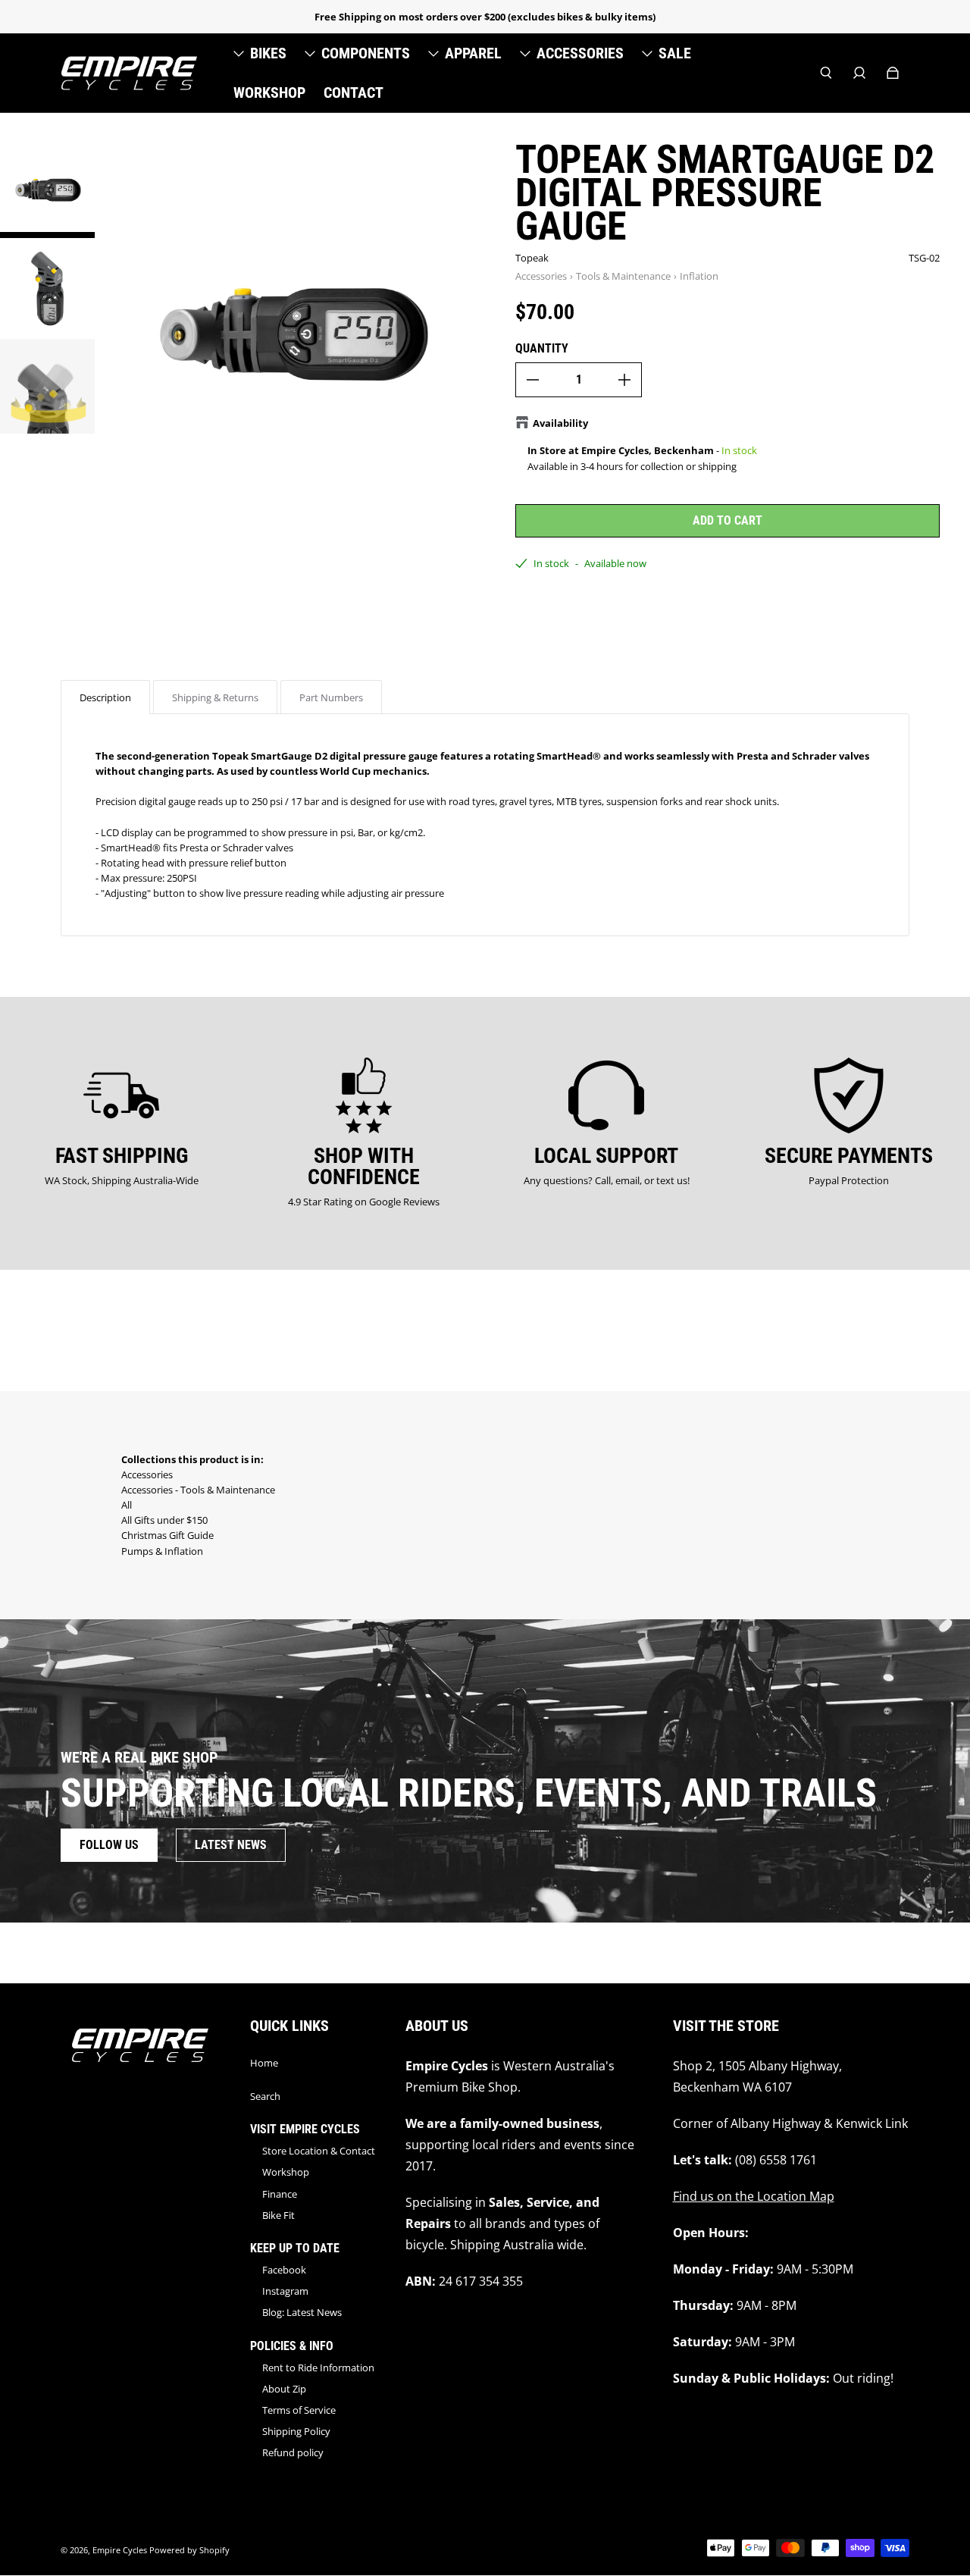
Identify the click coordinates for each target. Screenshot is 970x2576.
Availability (560, 423)
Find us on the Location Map (754, 2196)
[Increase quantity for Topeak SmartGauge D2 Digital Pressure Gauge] (624, 380)
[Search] (826, 73)
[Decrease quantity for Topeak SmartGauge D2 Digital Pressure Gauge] (533, 380)
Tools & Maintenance (623, 276)
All (127, 1505)
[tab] (105, 697)
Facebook (284, 2270)
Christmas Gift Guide (167, 1535)
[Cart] (893, 73)
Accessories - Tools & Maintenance (198, 1490)
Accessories (541, 276)
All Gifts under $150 (164, 1520)
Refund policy (293, 2452)
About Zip (284, 2389)
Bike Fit (278, 2215)
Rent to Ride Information (318, 2368)
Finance (280, 2194)
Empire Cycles (120, 2550)
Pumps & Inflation (162, 1551)
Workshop (286, 2172)
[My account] (859, 73)
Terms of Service (299, 2410)
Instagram (285, 2291)
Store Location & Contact (319, 2151)
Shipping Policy (296, 2431)
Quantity (542, 348)
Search (265, 2096)
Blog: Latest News (302, 2312)
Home (264, 2063)
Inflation (699, 276)
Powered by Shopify (189, 2550)
